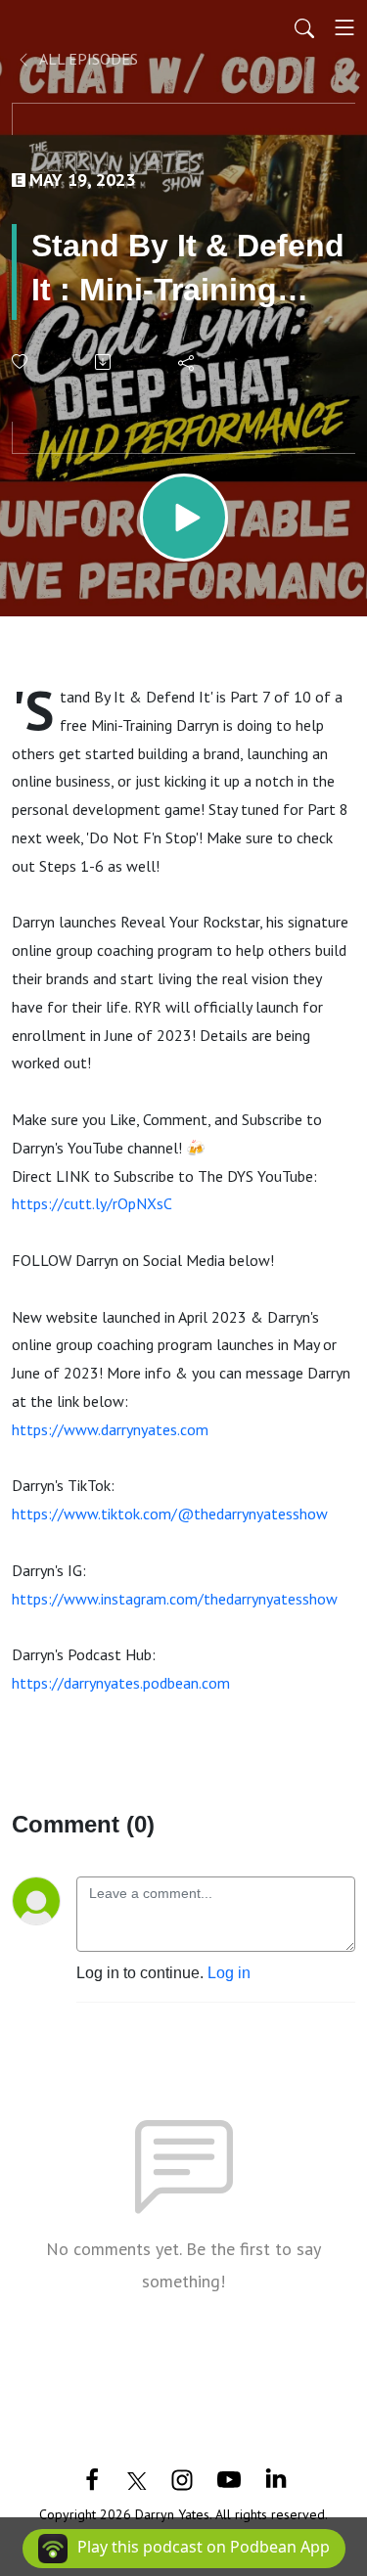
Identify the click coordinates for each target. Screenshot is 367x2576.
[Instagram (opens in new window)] (182, 2479)
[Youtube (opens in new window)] (229, 2479)
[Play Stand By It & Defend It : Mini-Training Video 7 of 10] (184, 518)
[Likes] (21, 362)
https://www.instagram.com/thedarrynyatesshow (175, 1599)
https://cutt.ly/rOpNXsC (92, 1203)
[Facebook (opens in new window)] (92, 2479)
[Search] (304, 27)
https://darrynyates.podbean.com (121, 1683)
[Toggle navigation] (344, 27)
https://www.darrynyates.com (110, 1429)
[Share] (187, 362)
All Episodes (87, 59)
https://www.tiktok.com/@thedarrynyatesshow (170, 1514)
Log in (229, 1973)
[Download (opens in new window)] (104, 362)
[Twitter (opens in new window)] (137, 2479)
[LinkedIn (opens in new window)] (276, 2479)
